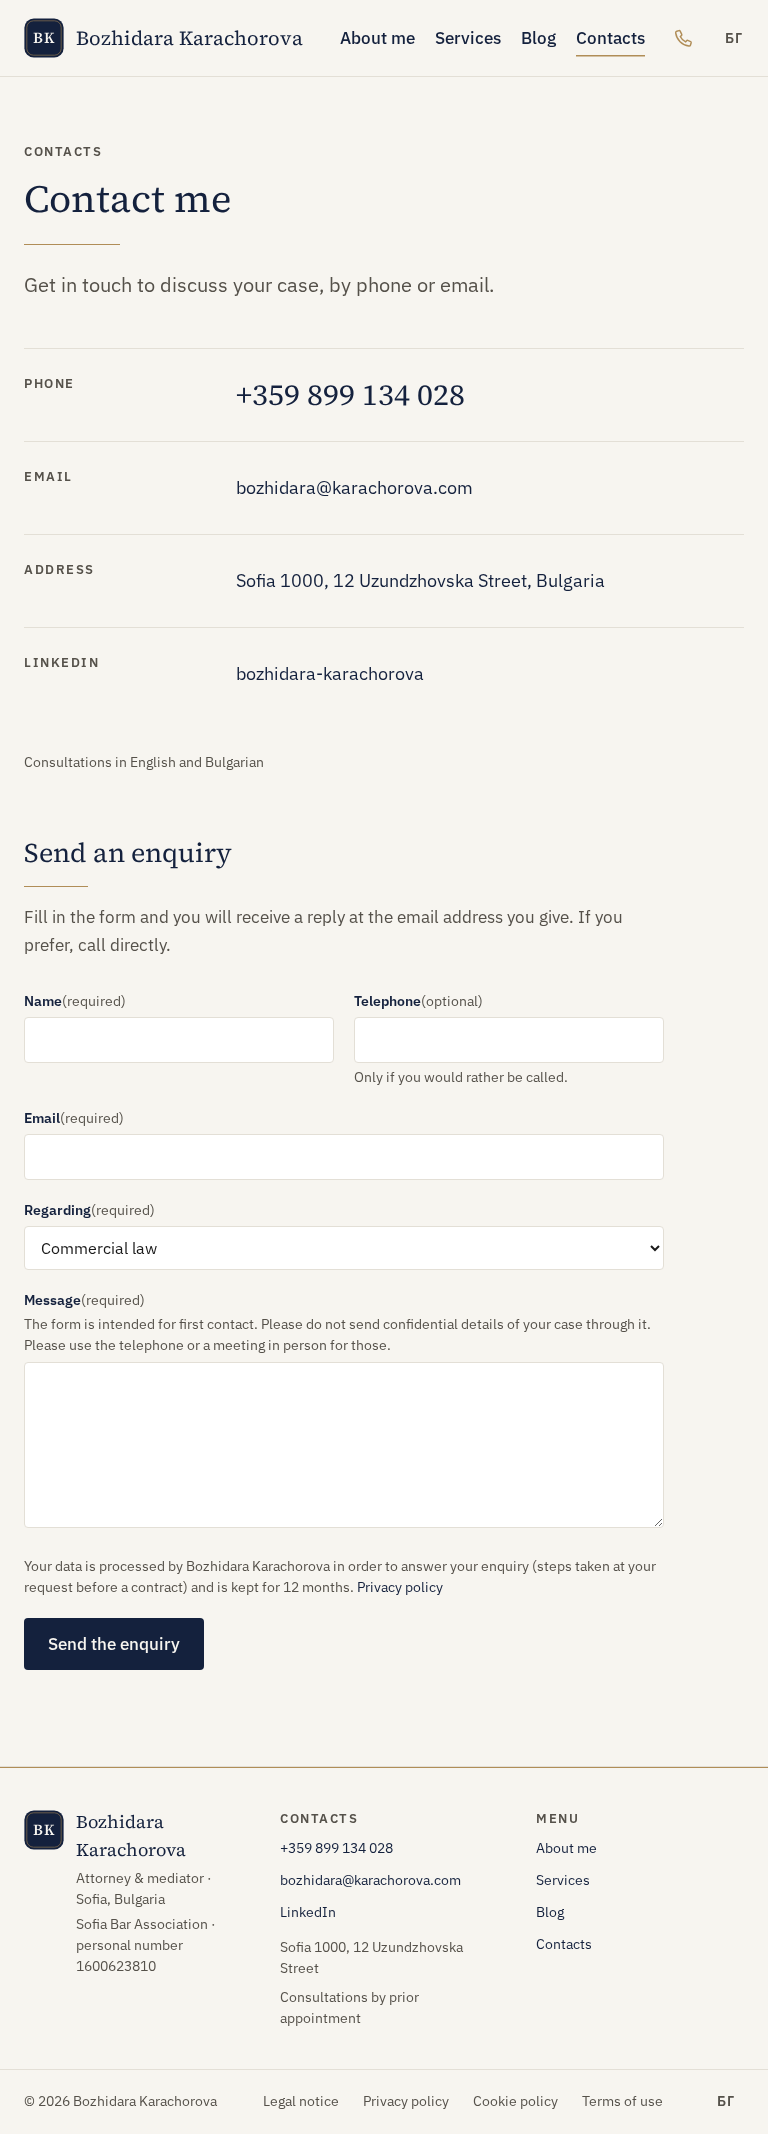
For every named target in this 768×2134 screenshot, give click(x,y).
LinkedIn (308, 1912)
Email (74, 1118)
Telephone (418, 1001)
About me (377, 38)
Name (75, 1001)
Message (84, 1300)
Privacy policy (400, 1587)
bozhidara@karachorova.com (354, 487)
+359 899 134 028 (350, 394)
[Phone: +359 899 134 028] (683, 38)
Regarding (89, 1210)
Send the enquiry (114, 1644)
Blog (538, 38)
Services (468, 38)
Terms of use (622, 2101)
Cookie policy (515, 2101)
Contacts (610, 38)
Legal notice (301, 2101)
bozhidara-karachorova (330, 673)
